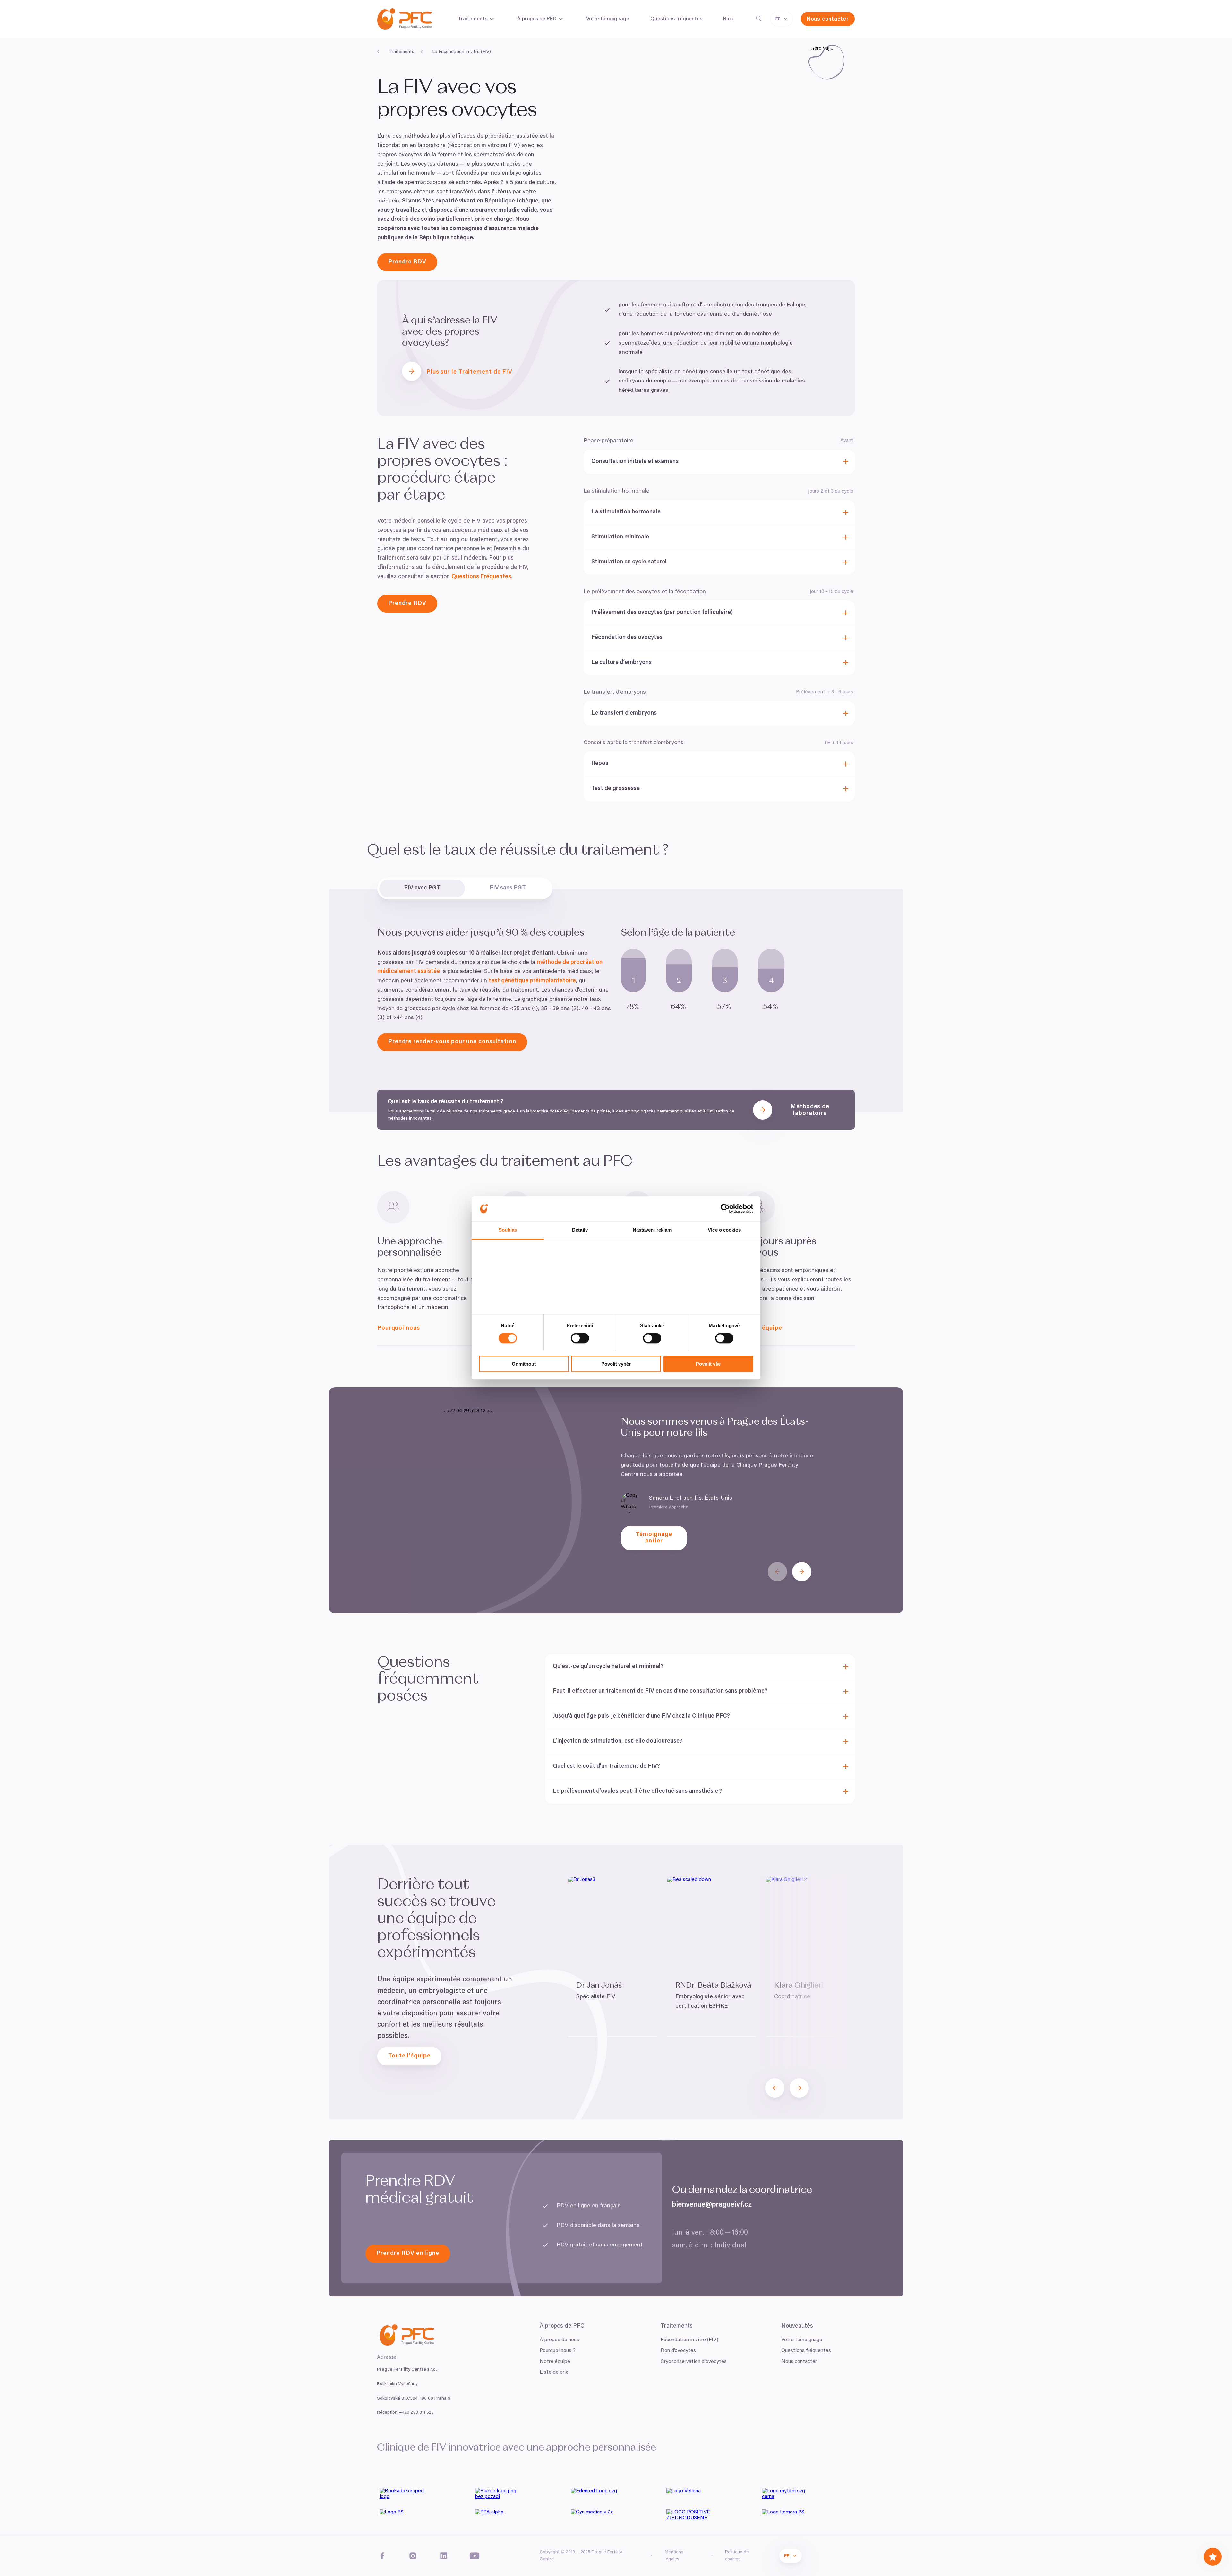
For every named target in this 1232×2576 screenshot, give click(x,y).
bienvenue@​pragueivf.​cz (712, 2205)
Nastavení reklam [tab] (652, 1230)
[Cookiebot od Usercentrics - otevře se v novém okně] (725, 1209)
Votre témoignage (802, 2340)
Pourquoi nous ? (558, 2351)
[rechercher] (758, 18)
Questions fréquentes (806, 2351)
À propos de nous (559, 2340)
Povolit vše (708, 1364)
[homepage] (405, 19)
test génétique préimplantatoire (532, 981)
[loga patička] (425, 2496)
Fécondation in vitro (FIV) (689, 2340)
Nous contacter (799, 2362)
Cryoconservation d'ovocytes (694, 2362)
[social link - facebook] (382, 2556)
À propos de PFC (537, 19)
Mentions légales (674, 2556)
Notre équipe (555, 2362)
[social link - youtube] (475, 2556)
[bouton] (777, 1572)
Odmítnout (524, 1364)
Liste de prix (554, 2372)
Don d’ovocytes (678, 2351)
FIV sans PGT (508, 888)
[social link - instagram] (413, 2556)
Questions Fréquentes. (482, 577)
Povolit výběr (616, 1364)
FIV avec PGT (422, 888)
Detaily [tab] (580, 1230)
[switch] (580, 1338)
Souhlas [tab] (508, 1230)
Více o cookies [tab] (724, 1230)
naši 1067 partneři (513, 1261)
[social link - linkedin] (444, 2556)
